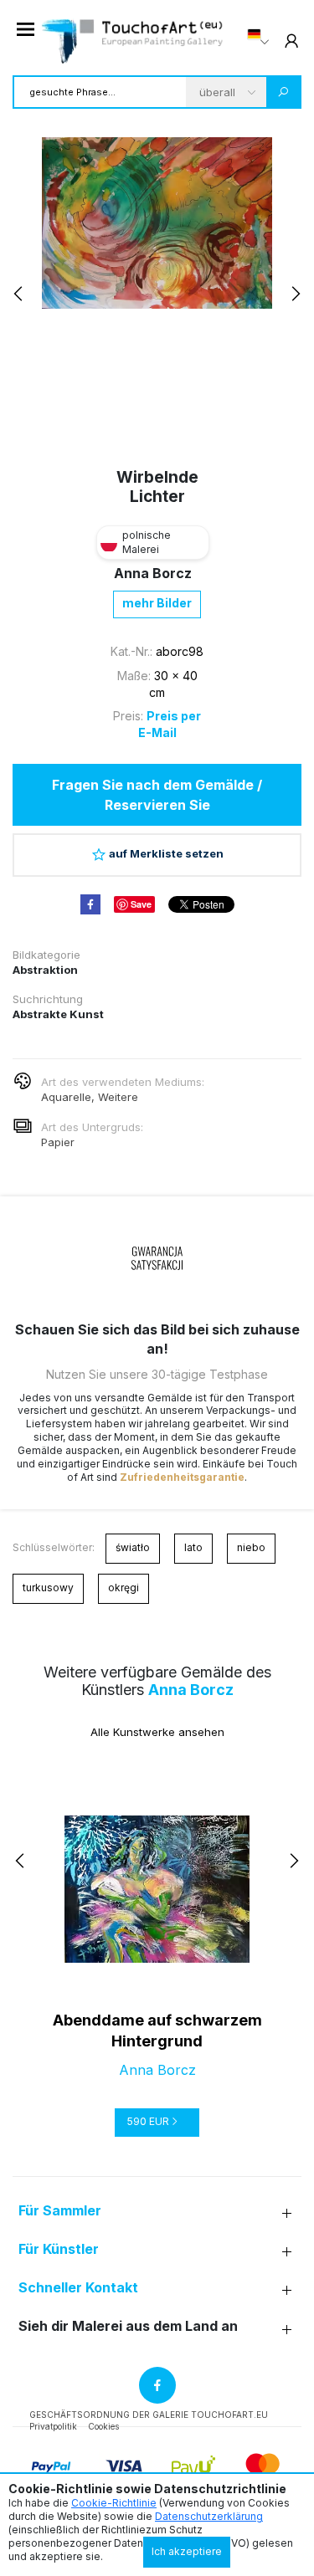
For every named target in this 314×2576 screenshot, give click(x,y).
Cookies (103, 2426)
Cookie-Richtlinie (114, 2503)
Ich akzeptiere (187, 2551)
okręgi (124, 1588)
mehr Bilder (157, 603)
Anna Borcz (153, 573)
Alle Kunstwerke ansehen (157, 1732)
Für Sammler (60, 2211)
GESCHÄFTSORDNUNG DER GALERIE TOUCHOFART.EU (149, 2415)
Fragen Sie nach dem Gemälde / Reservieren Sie (157, 795)
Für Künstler (59, 2249)
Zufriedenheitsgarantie (182, 1477)
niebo (251, 1547)
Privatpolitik (53, 2426)
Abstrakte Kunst (58, 1014)
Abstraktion (45, 970)
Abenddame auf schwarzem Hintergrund (157, 2031)
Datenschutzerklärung (209, 2516)
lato (193, 1547)
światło (133, 1547)
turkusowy (48, 1588)
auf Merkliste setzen (166, 853)
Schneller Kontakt (78, 2288)
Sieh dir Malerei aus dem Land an (128, 2326)
